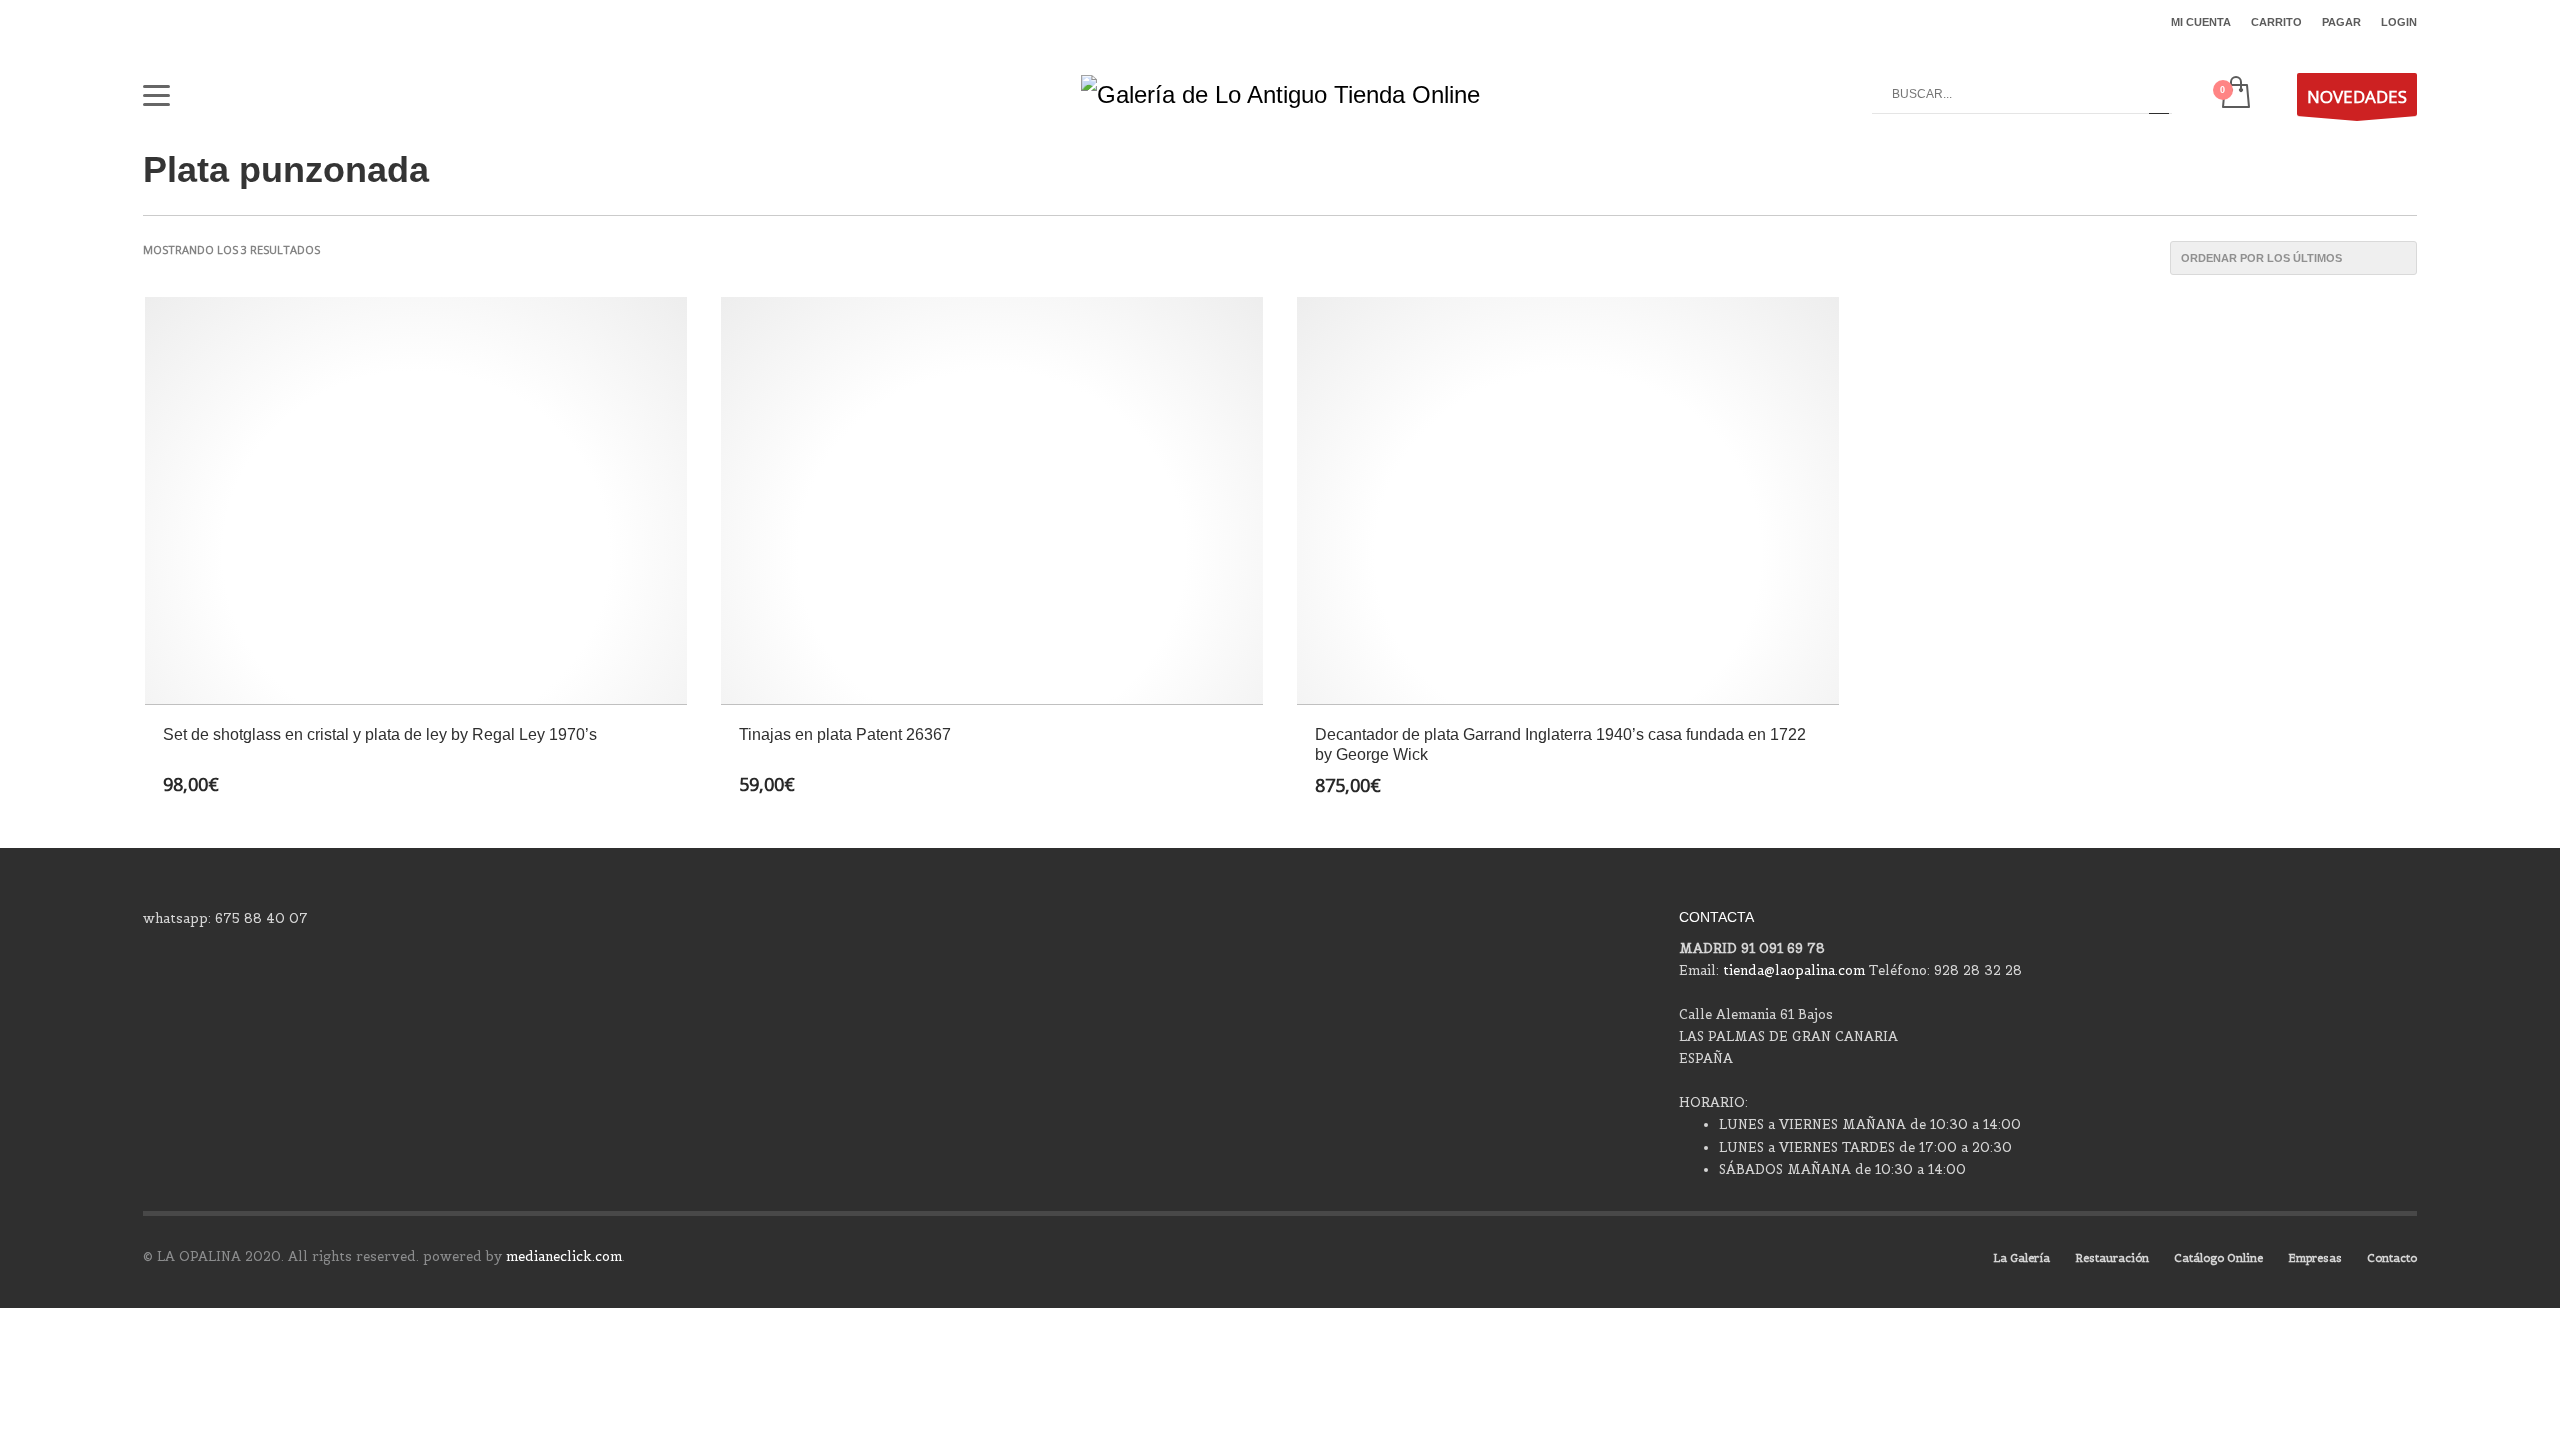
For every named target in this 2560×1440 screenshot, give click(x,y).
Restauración (2112, 1258)
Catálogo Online (2218, 1258)
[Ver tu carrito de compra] (2234, 94)
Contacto (2392, 1258)
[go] (2159, 94)
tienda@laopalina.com (1794, 970)
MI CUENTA (2201, 22)
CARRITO (2276, 22)
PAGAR (2341, 22)
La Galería (2021, 1258)
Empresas (2315, 1258)
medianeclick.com (564, 1256)
